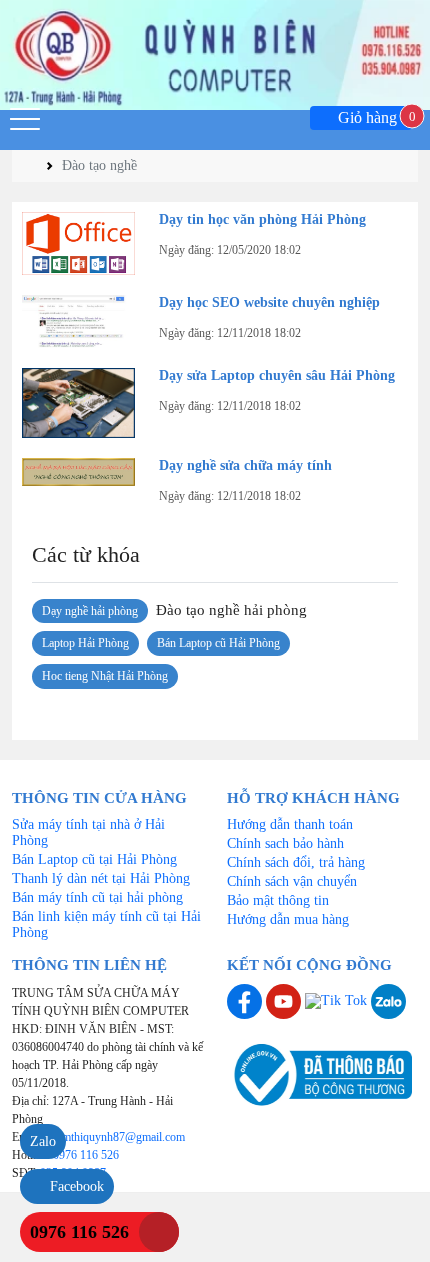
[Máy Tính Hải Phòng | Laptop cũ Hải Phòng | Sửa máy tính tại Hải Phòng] (215, 55)
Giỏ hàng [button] (373, 118)
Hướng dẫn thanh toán (290, 824)
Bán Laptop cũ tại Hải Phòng (94, 859)
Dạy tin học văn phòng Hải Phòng (262, 219)
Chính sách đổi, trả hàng (296, 862)
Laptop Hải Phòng (85, 643)
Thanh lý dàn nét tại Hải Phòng (101, 878)
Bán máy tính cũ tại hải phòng (97, 897)
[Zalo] (388, 999)
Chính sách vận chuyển (292, 881)
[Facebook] (246, 999)
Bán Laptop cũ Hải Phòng (218, 643)
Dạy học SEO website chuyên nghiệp (269, 302)
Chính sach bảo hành (285, 843)
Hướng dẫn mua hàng (288, 919)
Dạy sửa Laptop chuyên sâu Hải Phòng (277, 375)
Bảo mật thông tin (278, 900)
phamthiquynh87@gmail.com (115, 1137)
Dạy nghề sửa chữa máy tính (245, 465)
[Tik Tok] (338, 999)
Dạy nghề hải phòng (90, 611)
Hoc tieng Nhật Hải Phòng (105, 676)
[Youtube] (285, 999)
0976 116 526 (86, 1155)
